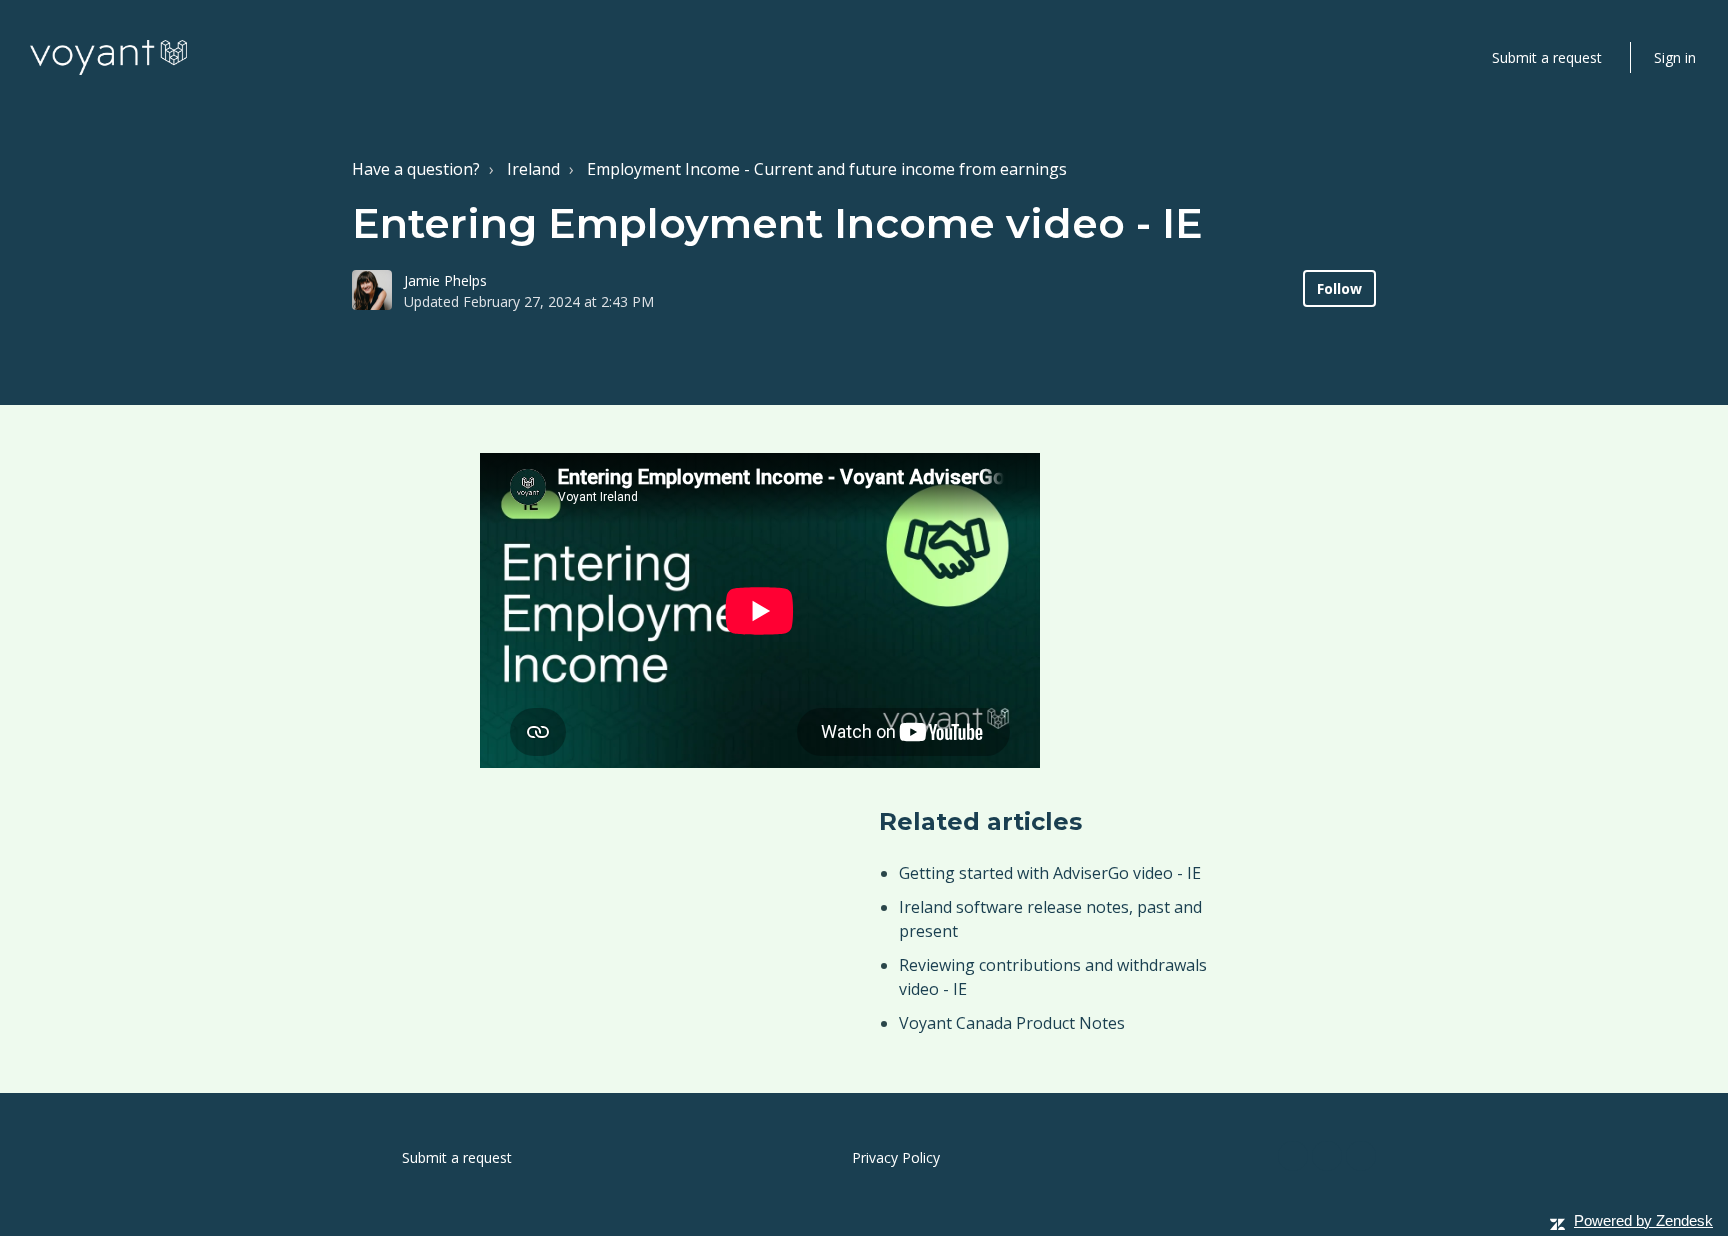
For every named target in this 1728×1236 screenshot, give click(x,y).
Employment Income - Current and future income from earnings (827, 169)
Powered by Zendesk (1643, 1220)
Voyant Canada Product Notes (1012, 1023)
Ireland (533, 169)
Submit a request (1547, 57)
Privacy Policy (896, 1157)
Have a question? (416, 169)
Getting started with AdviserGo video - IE (1050, 873)
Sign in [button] (1675, 57)
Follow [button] (1339, 288)
